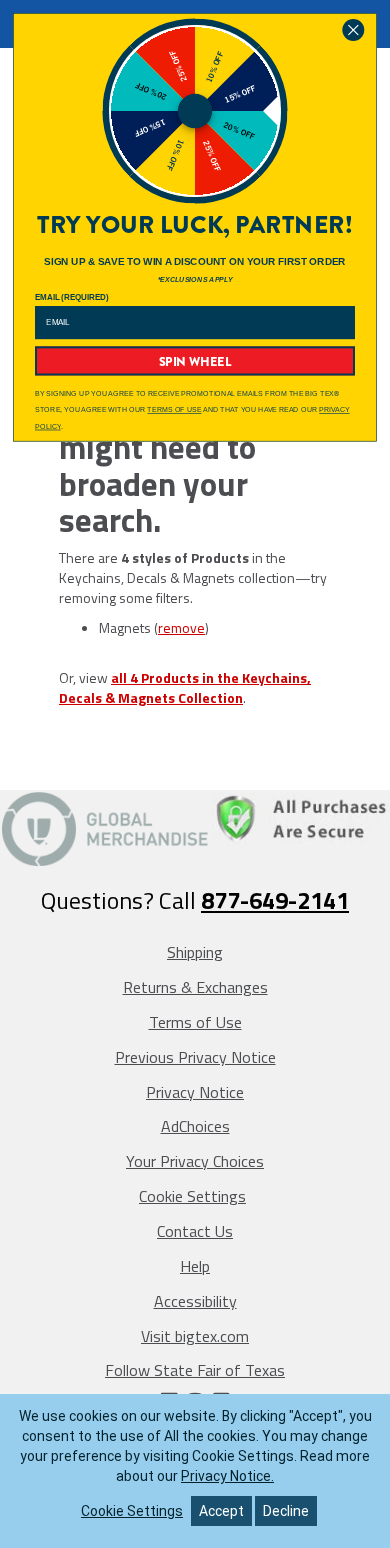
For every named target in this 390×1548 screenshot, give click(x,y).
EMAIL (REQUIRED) (72, 297)
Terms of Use (195, 1022)
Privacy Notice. (227, 1476)
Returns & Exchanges (195, 987)
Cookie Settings (192, 1196)
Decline (286, 1511)
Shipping (195, 952)
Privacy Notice (195, 1092)
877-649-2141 (275, 900)
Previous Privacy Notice (195, 1057)
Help (195, 1266)
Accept (221, 1511)
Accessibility (195, 1301)
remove (181, 627)
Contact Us (195, 1231)
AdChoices (195, 1126)
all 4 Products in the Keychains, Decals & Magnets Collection (185, 687)
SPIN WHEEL (195, 361)
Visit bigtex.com (195, 1336)
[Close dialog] (353, 30)
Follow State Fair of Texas (195, 1370)
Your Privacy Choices (195, 1161)
